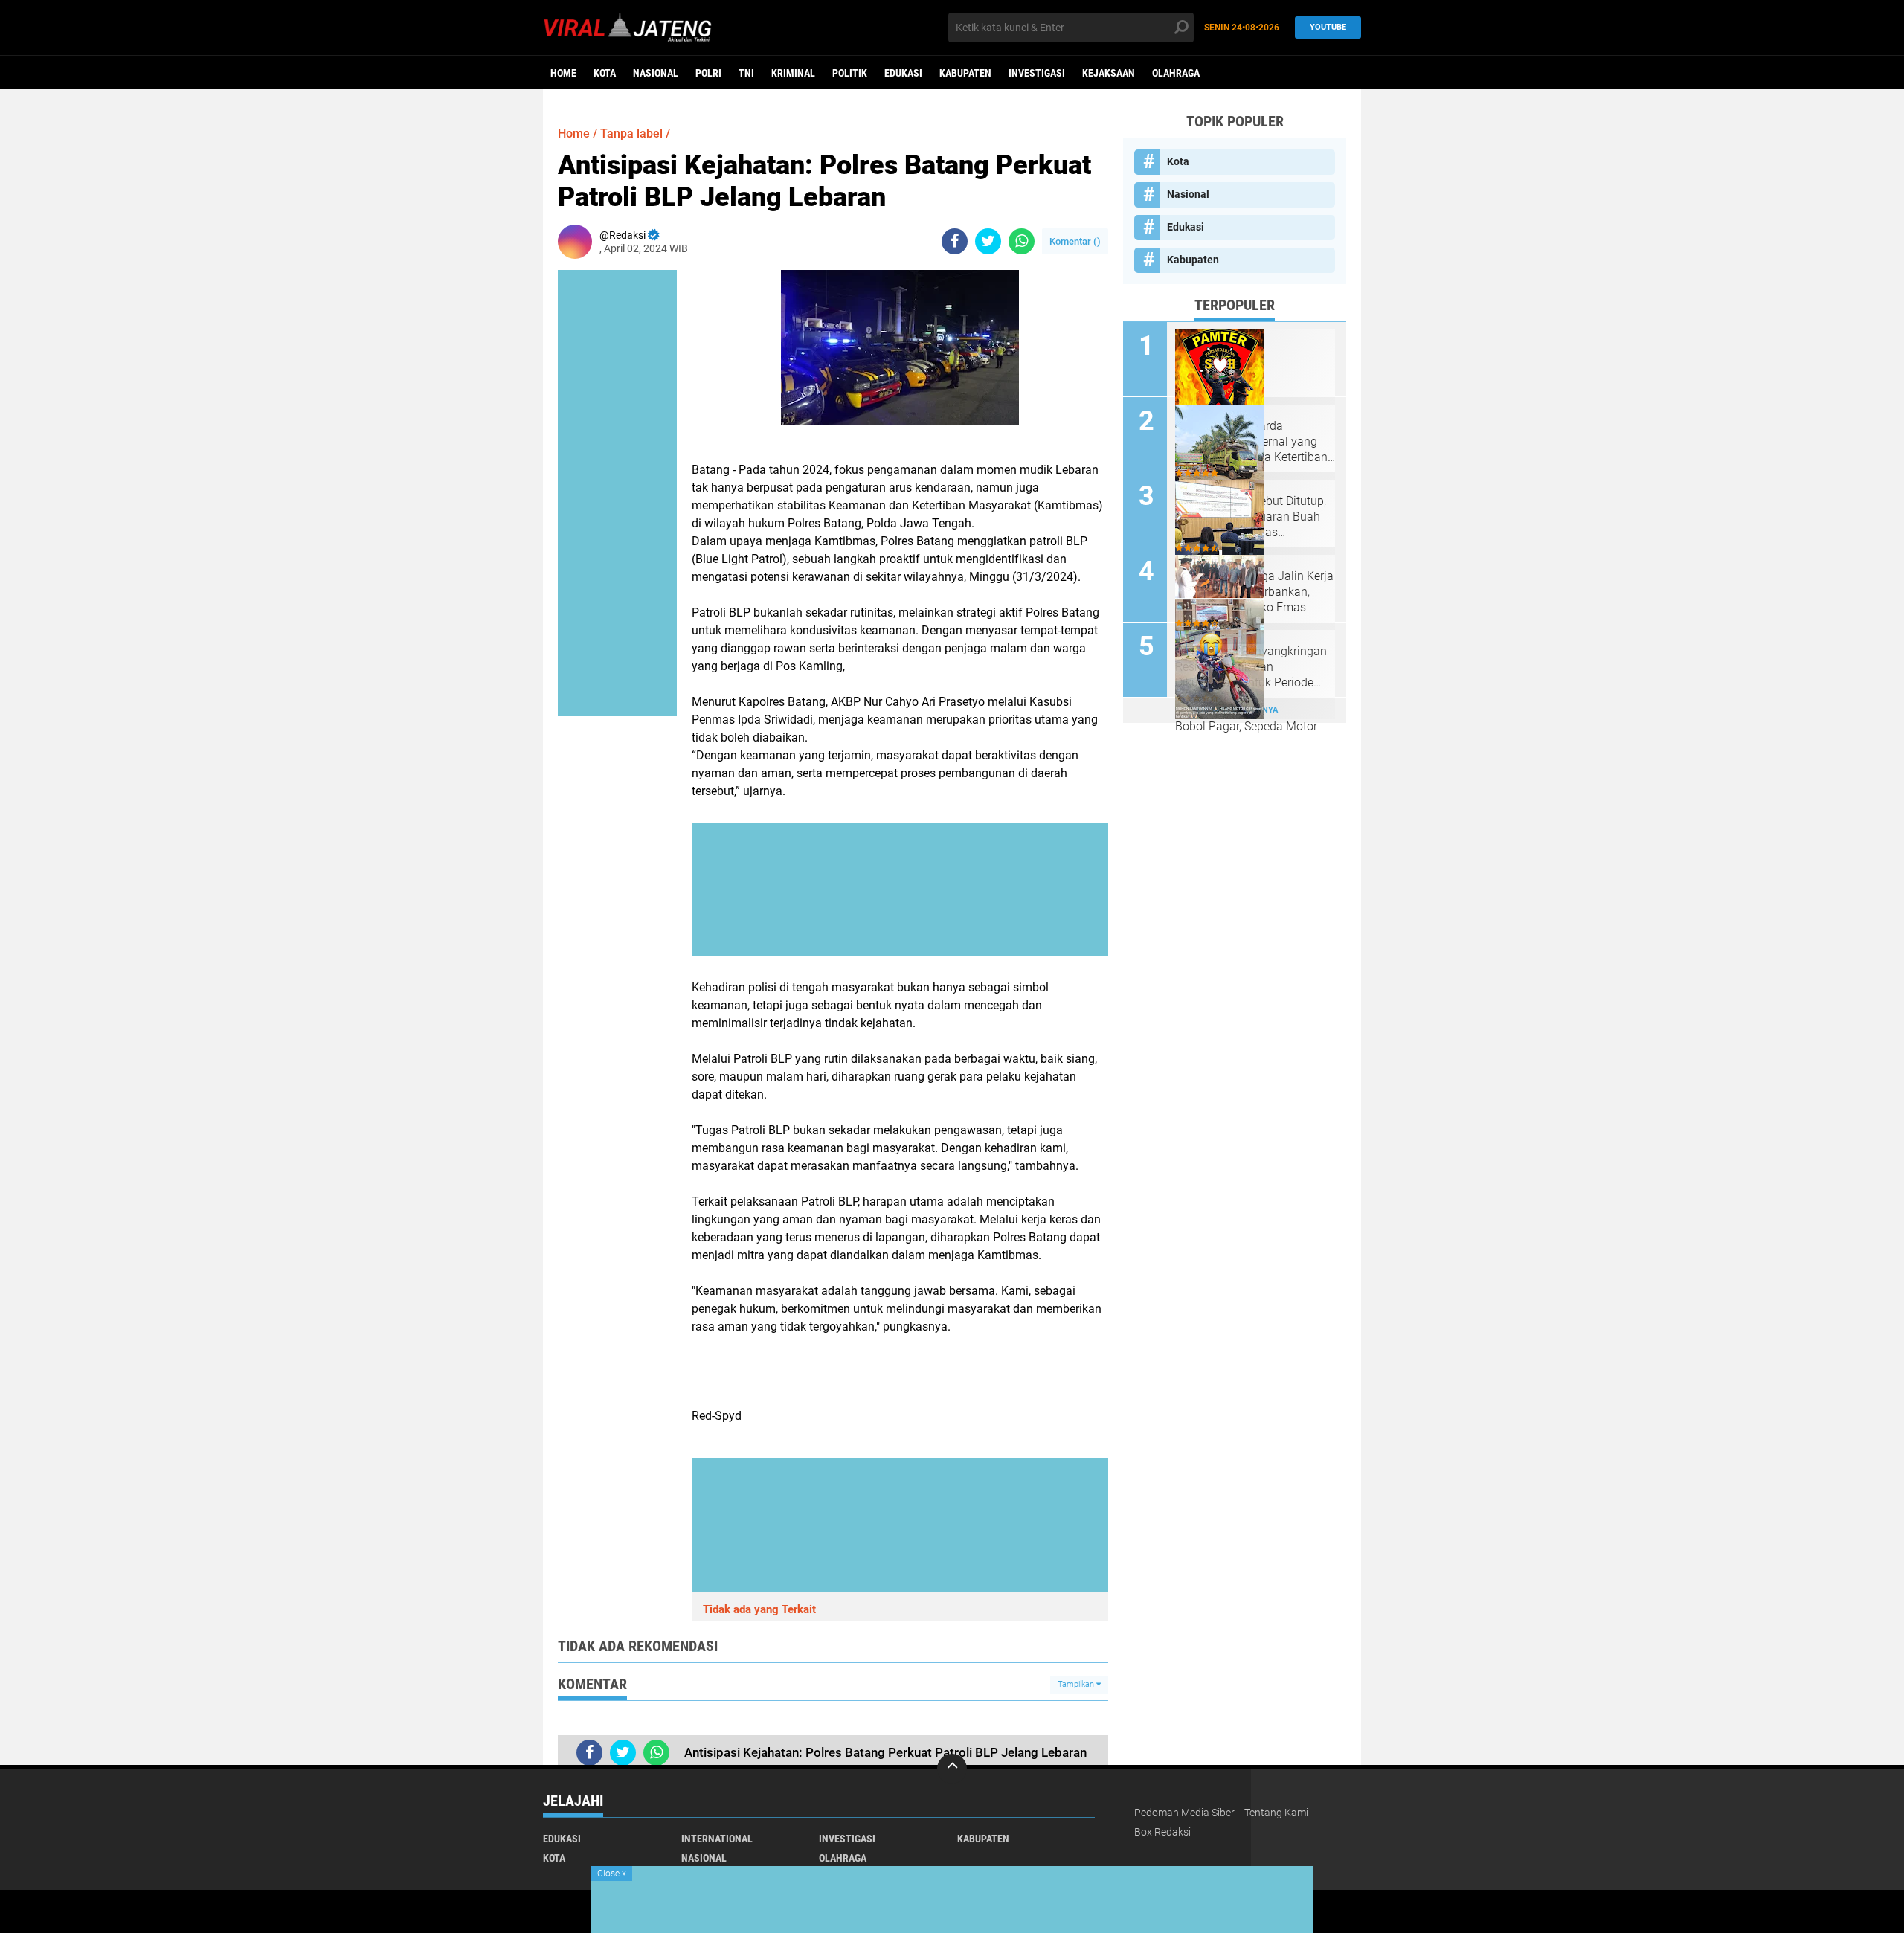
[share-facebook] (955, 241)
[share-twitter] (988, 241)
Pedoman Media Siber (1184, 1813)
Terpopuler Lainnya (1235, 710)
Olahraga (1176, 73)
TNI (746, 73)
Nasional (656, 73)
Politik (850, 73)
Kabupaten (965, 73)
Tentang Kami (1276, 1813)
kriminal (793, 73)
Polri (708, 73)
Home (563, 73)
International (717, 1839)
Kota (605, 73)
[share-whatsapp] (1022, 241)
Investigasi (1037, 73)
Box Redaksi (1162, 1832)
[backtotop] (952, 1769)
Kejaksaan (1109, 73)
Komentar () (1075, 241)
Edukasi (903, 73)
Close (612, 1874)
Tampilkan (1077, 1684)
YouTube (1328, 27)
